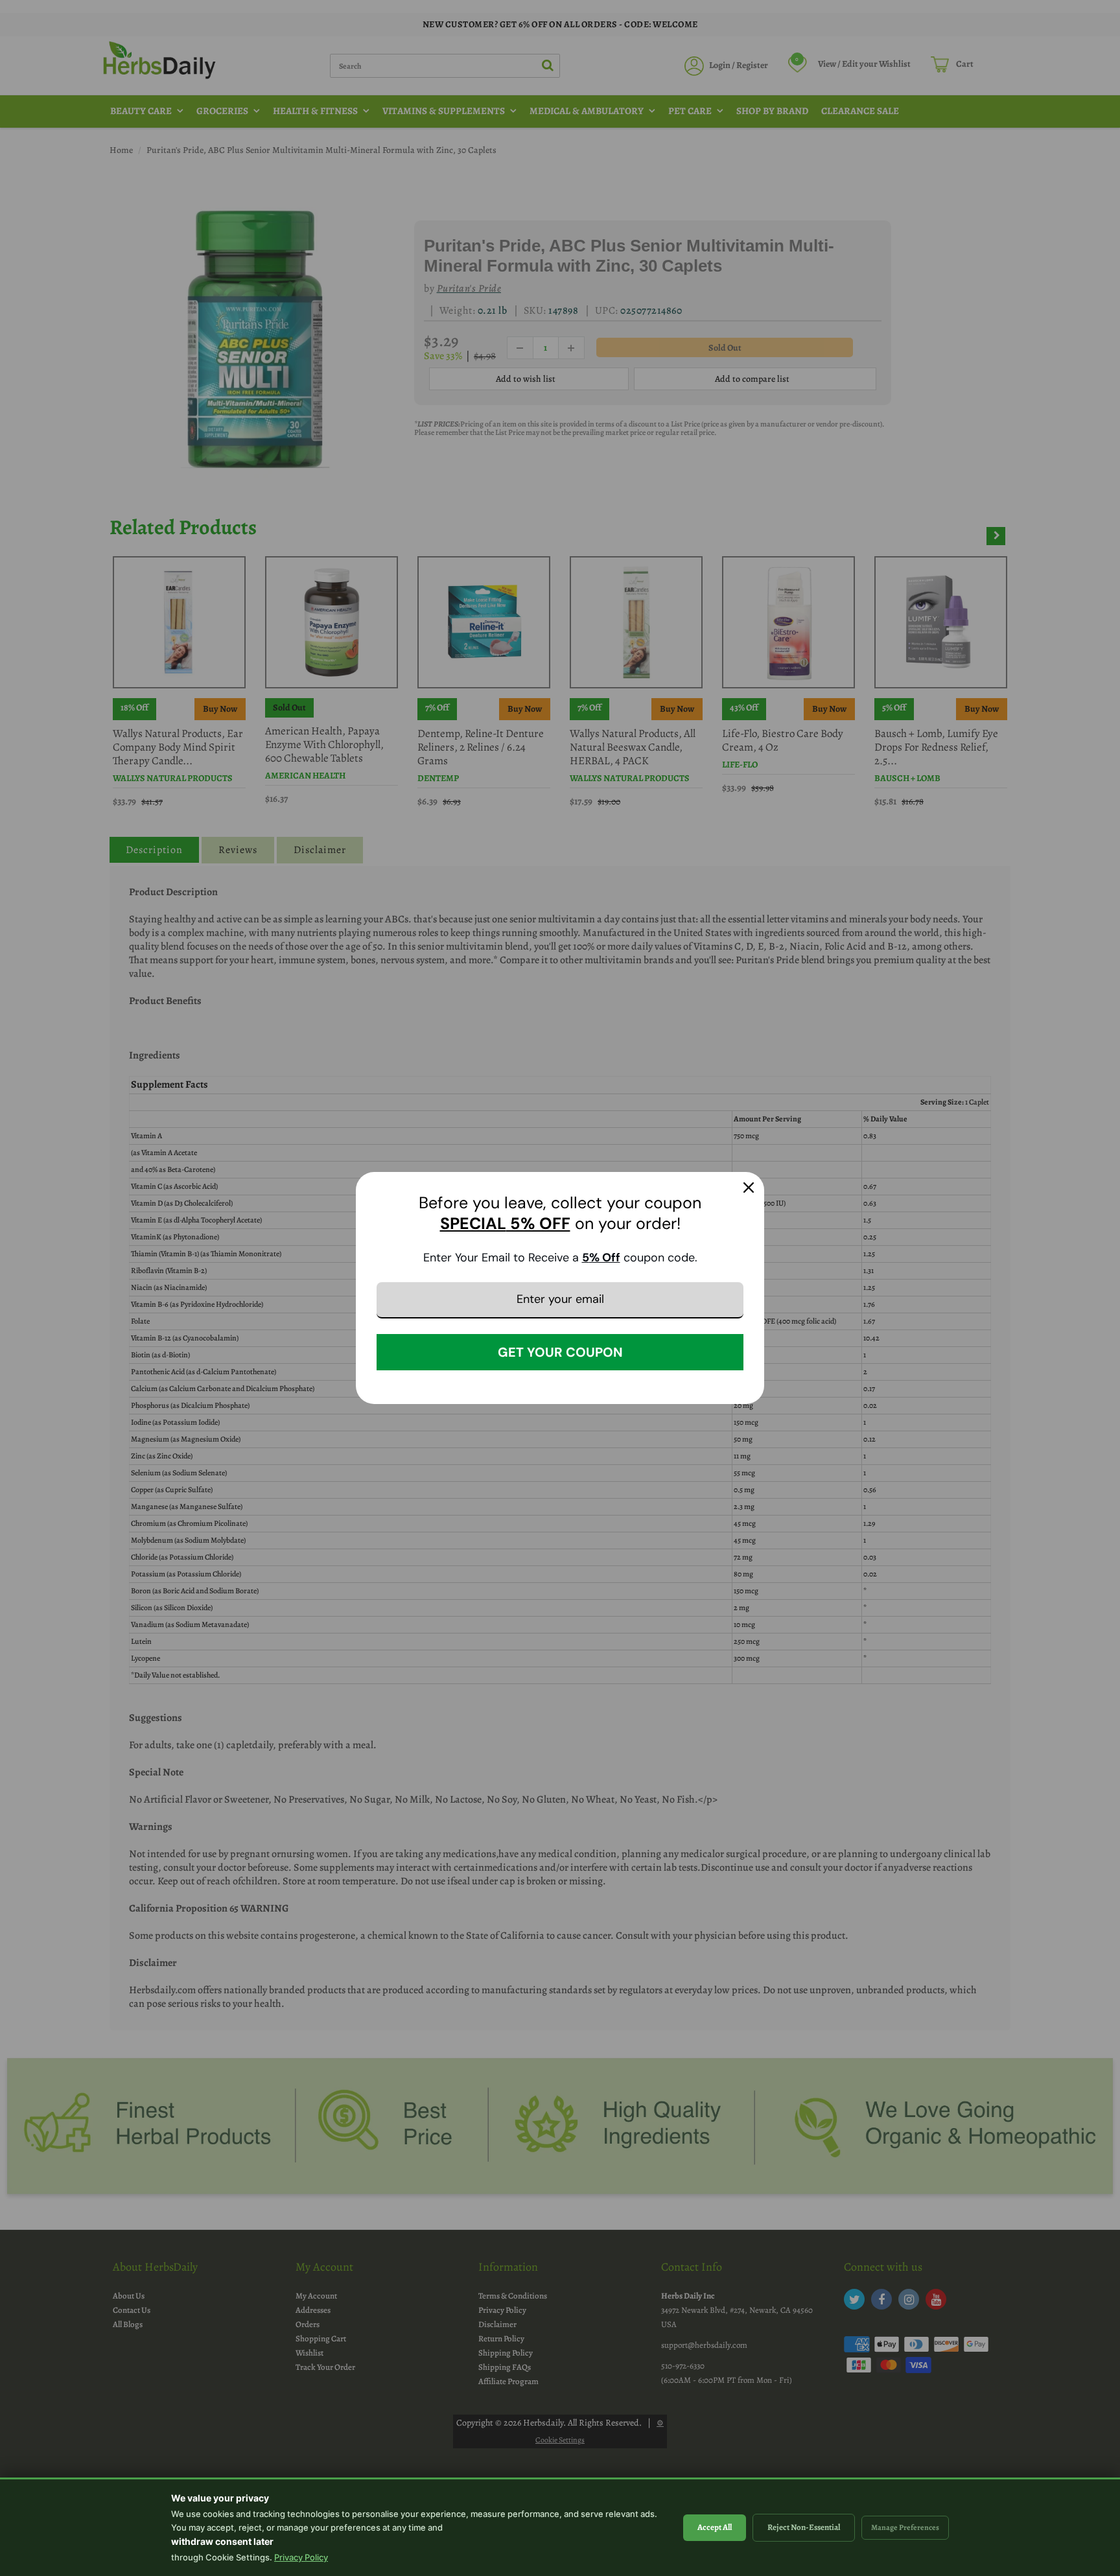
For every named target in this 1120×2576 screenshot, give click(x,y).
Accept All (715, 2527)
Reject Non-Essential (804, 2527)
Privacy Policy (301, 2557)
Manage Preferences (905, 2527)
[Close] (749, 1188)
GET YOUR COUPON (560, 1352)
